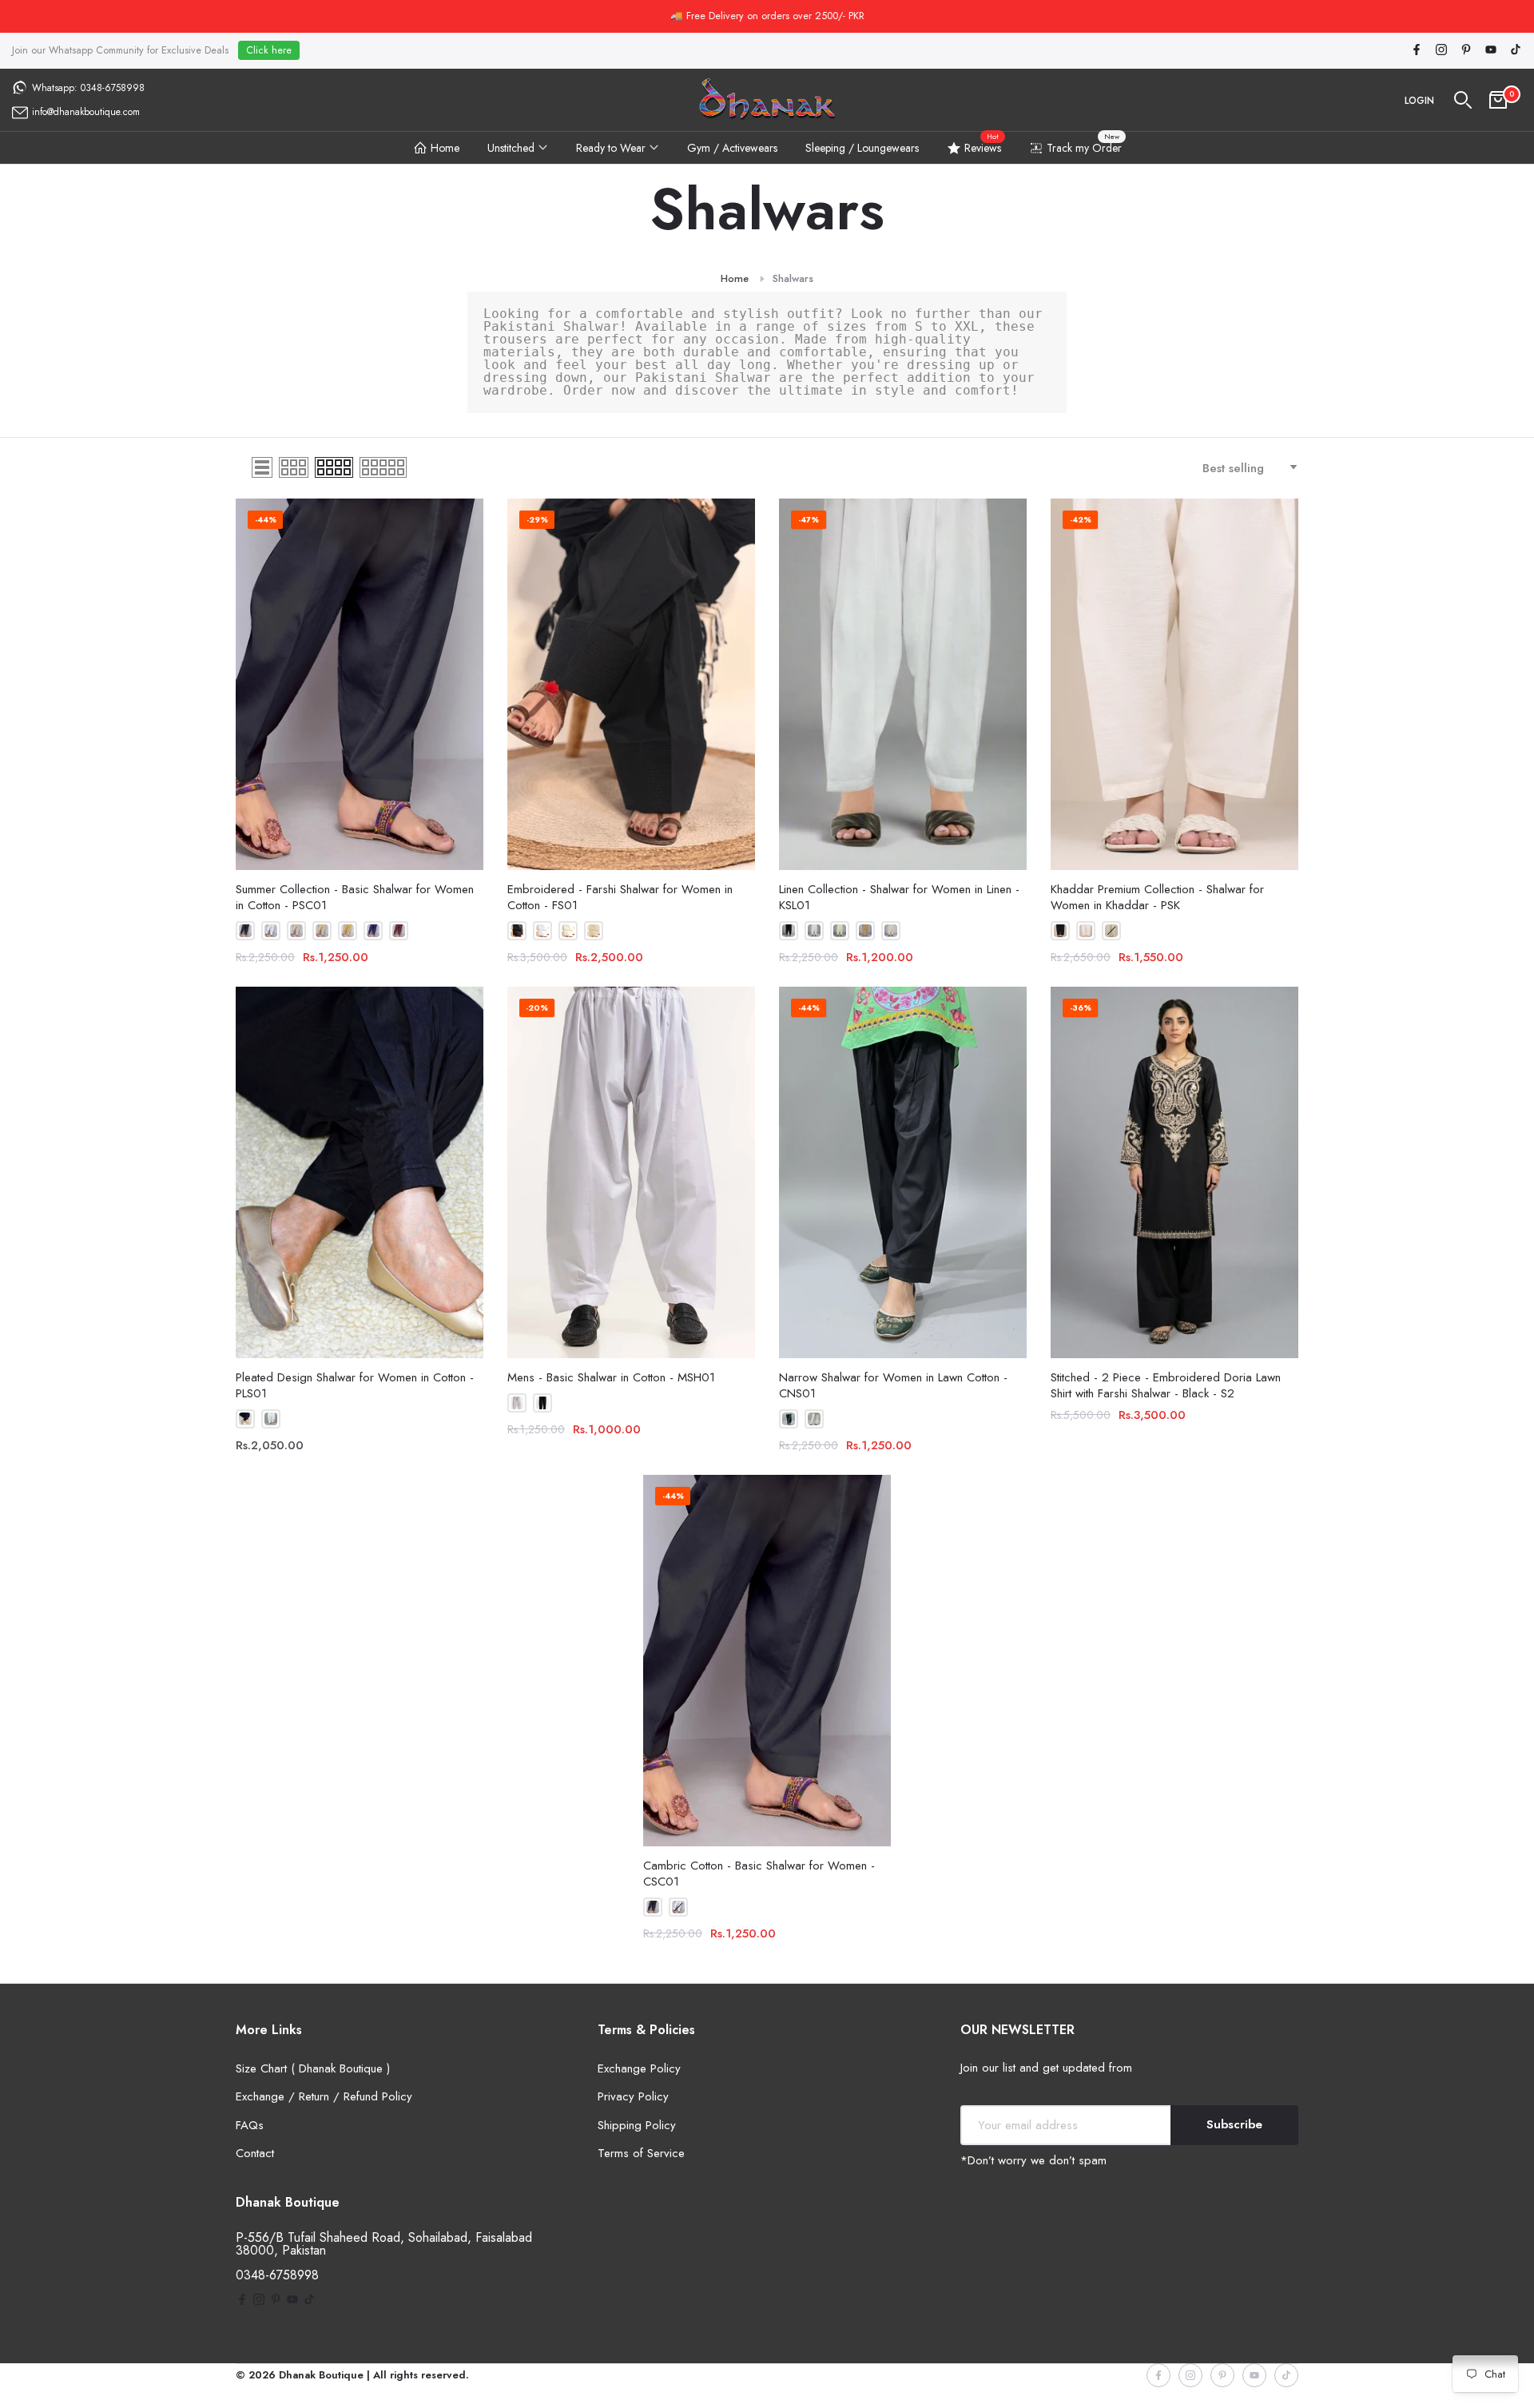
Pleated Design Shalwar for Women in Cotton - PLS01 (355, 1385)
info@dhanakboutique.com (86, 112)
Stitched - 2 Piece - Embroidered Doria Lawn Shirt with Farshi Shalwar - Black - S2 (1166, 1385)
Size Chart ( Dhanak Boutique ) (313, 2068)
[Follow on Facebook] (1417, 51)
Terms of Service (641, 2153)
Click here (269, 50)
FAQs (250, 2125)
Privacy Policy (633, 2096)
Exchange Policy (639, 2068)
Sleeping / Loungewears (862, 148)
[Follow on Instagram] (1441, 51)
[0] (1498, 100)
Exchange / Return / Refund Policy (324, 2096)
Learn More (832, 16)
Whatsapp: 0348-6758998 (88, 88)
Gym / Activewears (732, 148)
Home (445, 148)
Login (1419, 101)
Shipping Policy (637, 2125)
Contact (255, 2153)
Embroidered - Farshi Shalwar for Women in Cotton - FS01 (620, 897)
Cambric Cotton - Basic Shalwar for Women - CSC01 (759, 1874)
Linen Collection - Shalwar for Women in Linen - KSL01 (899, 897)
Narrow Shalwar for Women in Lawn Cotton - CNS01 (893, 1385)
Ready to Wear (611, 148)
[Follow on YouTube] (1491, 51)
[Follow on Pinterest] (1466, 51)
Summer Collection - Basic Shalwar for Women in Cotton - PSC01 (355, 897)
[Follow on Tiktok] (1516, 51)
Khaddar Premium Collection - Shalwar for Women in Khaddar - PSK (1157, 897)
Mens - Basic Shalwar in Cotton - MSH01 (611, 1377)
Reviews (983, 145)
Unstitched (511, 148)
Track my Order (1084, 145)
